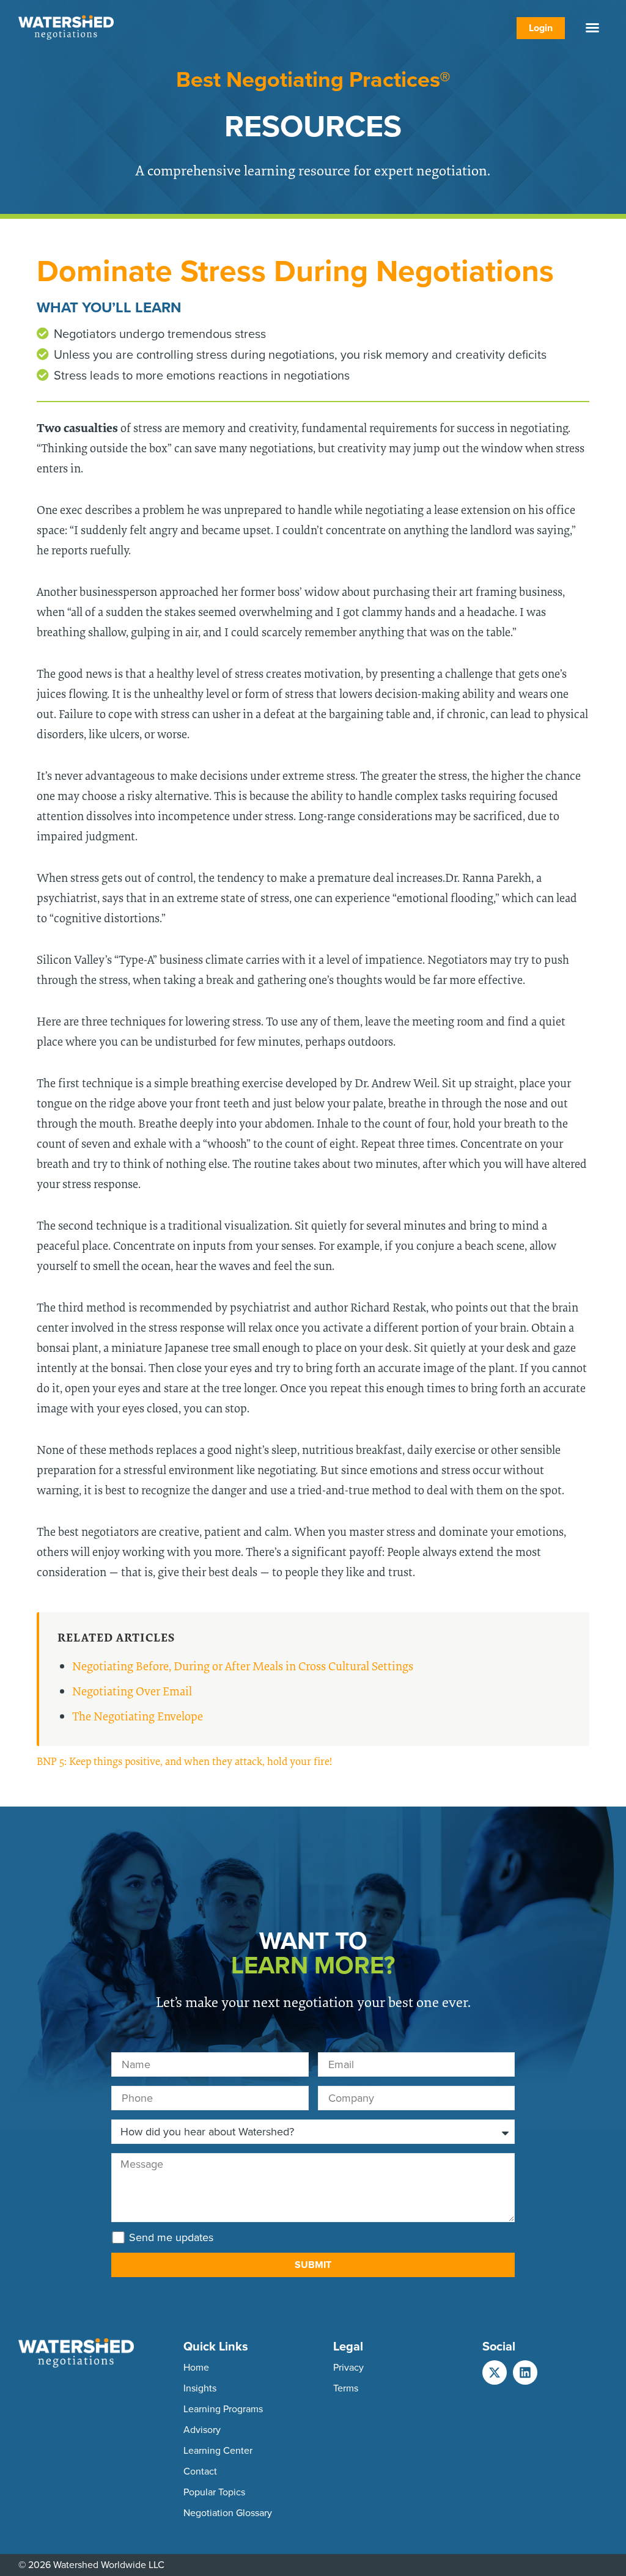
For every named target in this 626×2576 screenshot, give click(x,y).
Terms (346, 2388)
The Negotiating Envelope (138, 1716)
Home (196, 2367)
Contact (200, 2471)
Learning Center (218, 2450)
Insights (200, 2388)
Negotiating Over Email (132, 1691)
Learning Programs (223, 2409)
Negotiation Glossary (228, 2513)
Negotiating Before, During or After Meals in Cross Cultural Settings (243, 1666)
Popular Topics (214, 2492)
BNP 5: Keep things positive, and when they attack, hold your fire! (184, 1761)
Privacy (348, 2367)
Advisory (202, 2430)
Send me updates (171, 2237)
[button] (592, 28)
